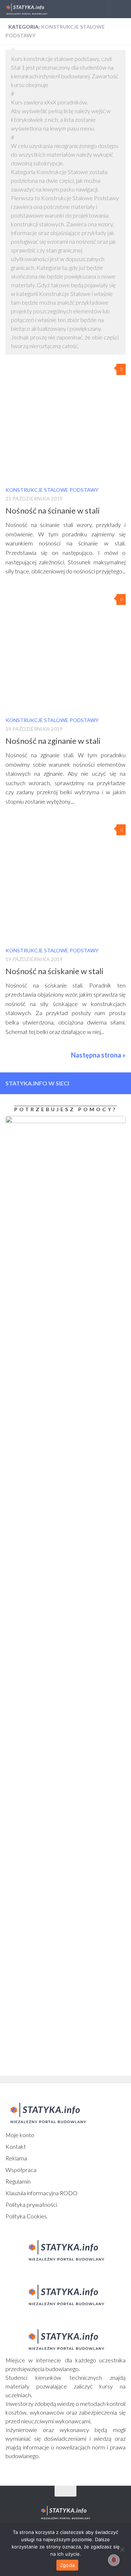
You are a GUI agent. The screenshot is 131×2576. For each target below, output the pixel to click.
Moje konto (20, 2135)
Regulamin (18, 2181)
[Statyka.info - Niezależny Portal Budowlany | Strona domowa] (34, 9)
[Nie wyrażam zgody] (122, 2550)
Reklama (16, 2158)
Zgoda (67, 2565)
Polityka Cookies (26, 2216)
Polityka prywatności (31, 2204)
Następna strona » (98, 1055)
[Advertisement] (51, 1723)
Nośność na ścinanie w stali (53, 510)
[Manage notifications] (114, 2560)
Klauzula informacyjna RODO (41, 2193)
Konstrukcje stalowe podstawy (52, 490)
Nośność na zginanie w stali (53, 741)
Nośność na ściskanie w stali (54, 971)
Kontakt (16, 2146)
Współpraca (21, 2170)
